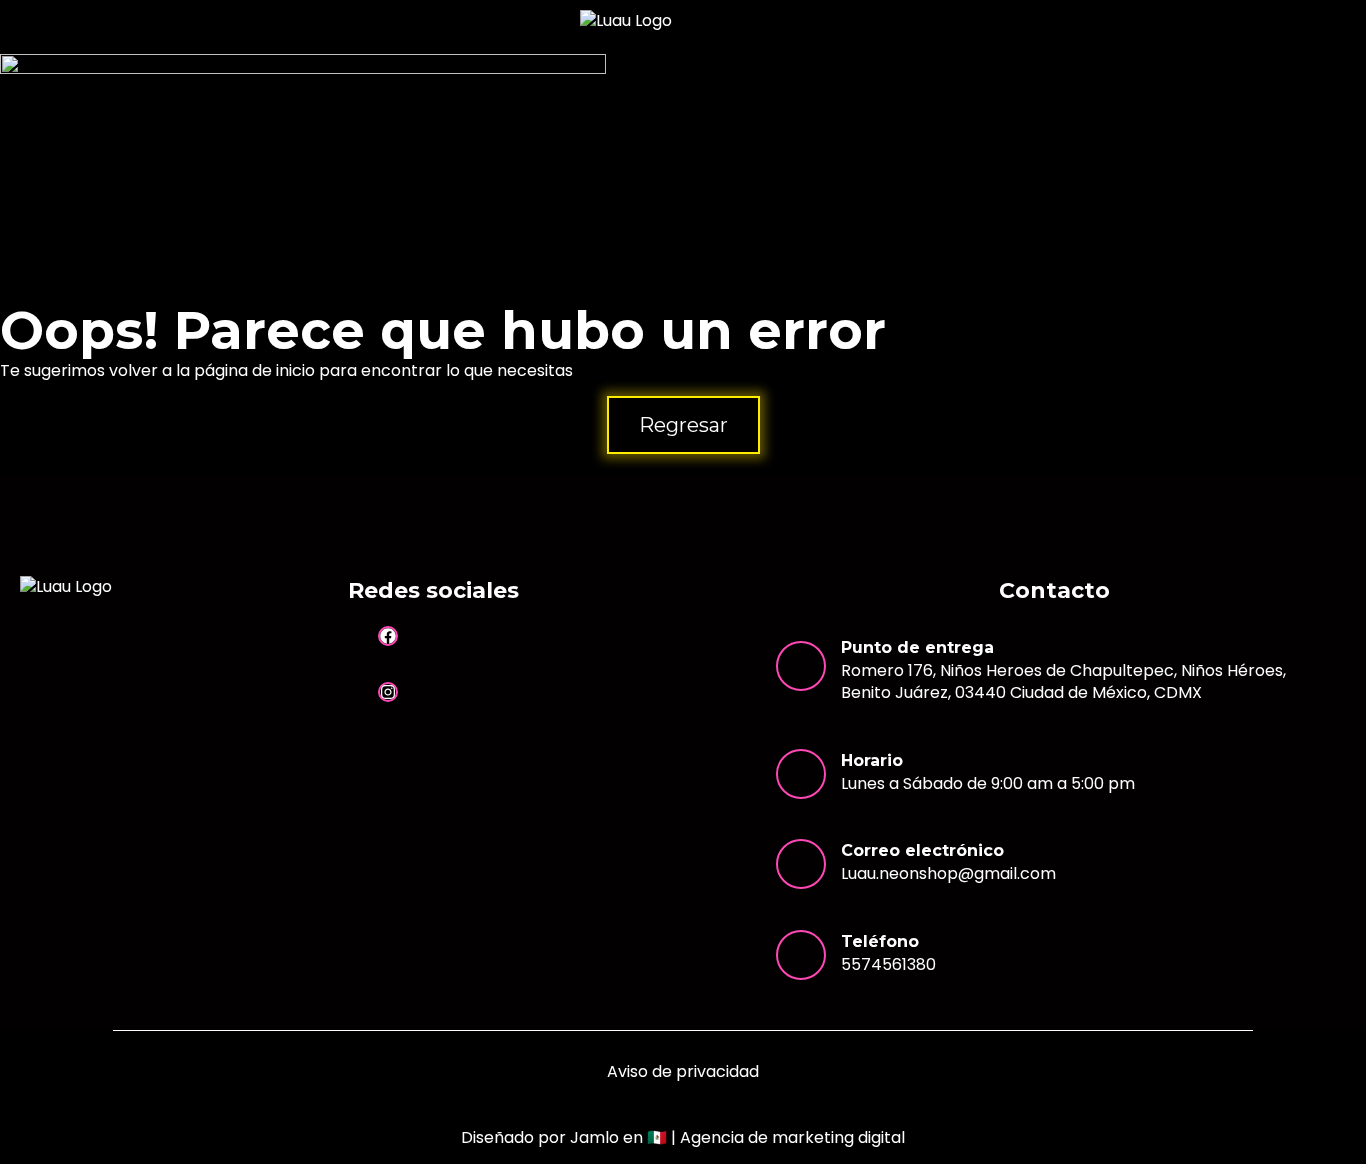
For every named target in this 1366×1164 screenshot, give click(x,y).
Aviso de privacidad (683, 1071)
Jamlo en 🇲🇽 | (737, 1137)
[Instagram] (388, 692)
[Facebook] (388, 636)
